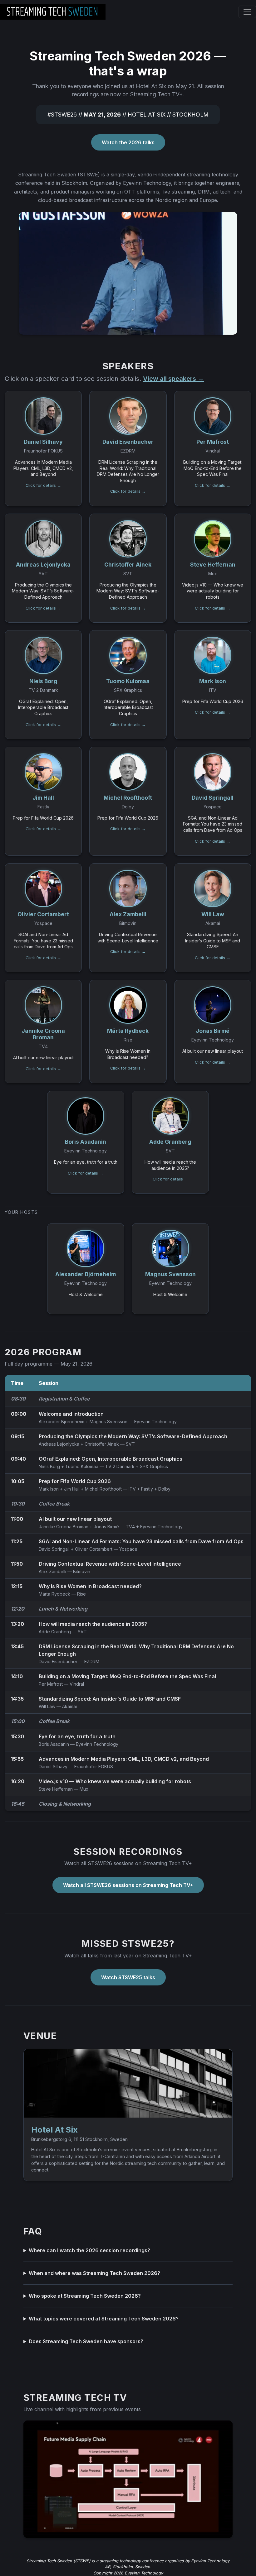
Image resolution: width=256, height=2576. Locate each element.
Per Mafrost (51, 1684)
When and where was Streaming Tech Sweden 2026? (94, 2273)
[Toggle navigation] (247, 12)
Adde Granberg (55, 1632)
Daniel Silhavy (53, 1767)
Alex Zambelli (52, 1571)
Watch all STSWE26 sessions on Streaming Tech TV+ (128, 1885)
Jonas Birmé (106, 1527)
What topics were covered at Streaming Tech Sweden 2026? (104, 2319)
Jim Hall (72, 1489)
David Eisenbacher (58, 1661)
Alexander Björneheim (62, 1422)
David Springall (54, 1549)
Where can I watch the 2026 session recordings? (89, 2250)
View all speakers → (173, 379)
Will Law (47, 1706)
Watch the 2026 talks (128, 142)
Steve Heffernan (56, 1789)
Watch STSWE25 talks (128, 1977)
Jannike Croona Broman (64, 1527)
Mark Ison (49, 1489)
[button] (43, 448)
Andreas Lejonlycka (59, 1444)
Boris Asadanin (54, 1744)
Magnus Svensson (108, 1422)
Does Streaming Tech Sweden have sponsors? (86, 2341)
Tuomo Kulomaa (82, 1466)
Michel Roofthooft (103, 1489)
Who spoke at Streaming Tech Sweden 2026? (85, 2296)
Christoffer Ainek (102, 1444)
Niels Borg (49, 1466)
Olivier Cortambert (94, 1549)
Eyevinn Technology (144, 2573)
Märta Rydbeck (54, 1594)
